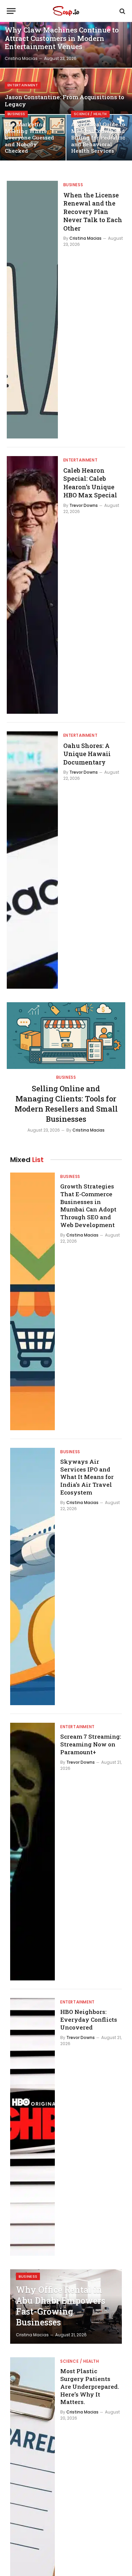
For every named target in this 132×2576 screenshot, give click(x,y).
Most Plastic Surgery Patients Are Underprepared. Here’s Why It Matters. (90, 2386)
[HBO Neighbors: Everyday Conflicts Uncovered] (32, 2127)
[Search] (122, 11)
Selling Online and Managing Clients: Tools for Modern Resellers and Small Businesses (66, 1104)
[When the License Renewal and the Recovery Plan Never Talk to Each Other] (32, 310)
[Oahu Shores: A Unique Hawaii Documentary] (32, 860)
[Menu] (11, 11)
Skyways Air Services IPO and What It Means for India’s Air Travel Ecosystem (87, 1477)
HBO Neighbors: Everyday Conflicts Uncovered (89, 2020)
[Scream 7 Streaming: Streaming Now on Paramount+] (32, 1852)
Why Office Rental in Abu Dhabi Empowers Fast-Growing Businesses (61, 2306)
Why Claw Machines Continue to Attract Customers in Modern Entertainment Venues (62, 38)
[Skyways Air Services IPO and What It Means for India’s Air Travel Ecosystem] (32, 1577)
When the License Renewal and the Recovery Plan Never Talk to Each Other (93, 212)
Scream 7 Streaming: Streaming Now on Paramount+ (91, 1744)
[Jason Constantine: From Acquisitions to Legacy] (66, 91)
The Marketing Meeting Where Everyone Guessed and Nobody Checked (29, 137)
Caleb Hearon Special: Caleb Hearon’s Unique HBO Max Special (90, 483)
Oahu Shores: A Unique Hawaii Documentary (87, 754)
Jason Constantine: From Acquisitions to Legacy (64, 101)
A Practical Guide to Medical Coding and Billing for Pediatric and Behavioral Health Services (98, 137)
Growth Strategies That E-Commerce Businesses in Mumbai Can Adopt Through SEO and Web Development (88, 1206)
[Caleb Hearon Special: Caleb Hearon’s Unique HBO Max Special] (32, 585)
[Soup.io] (66, 11)
